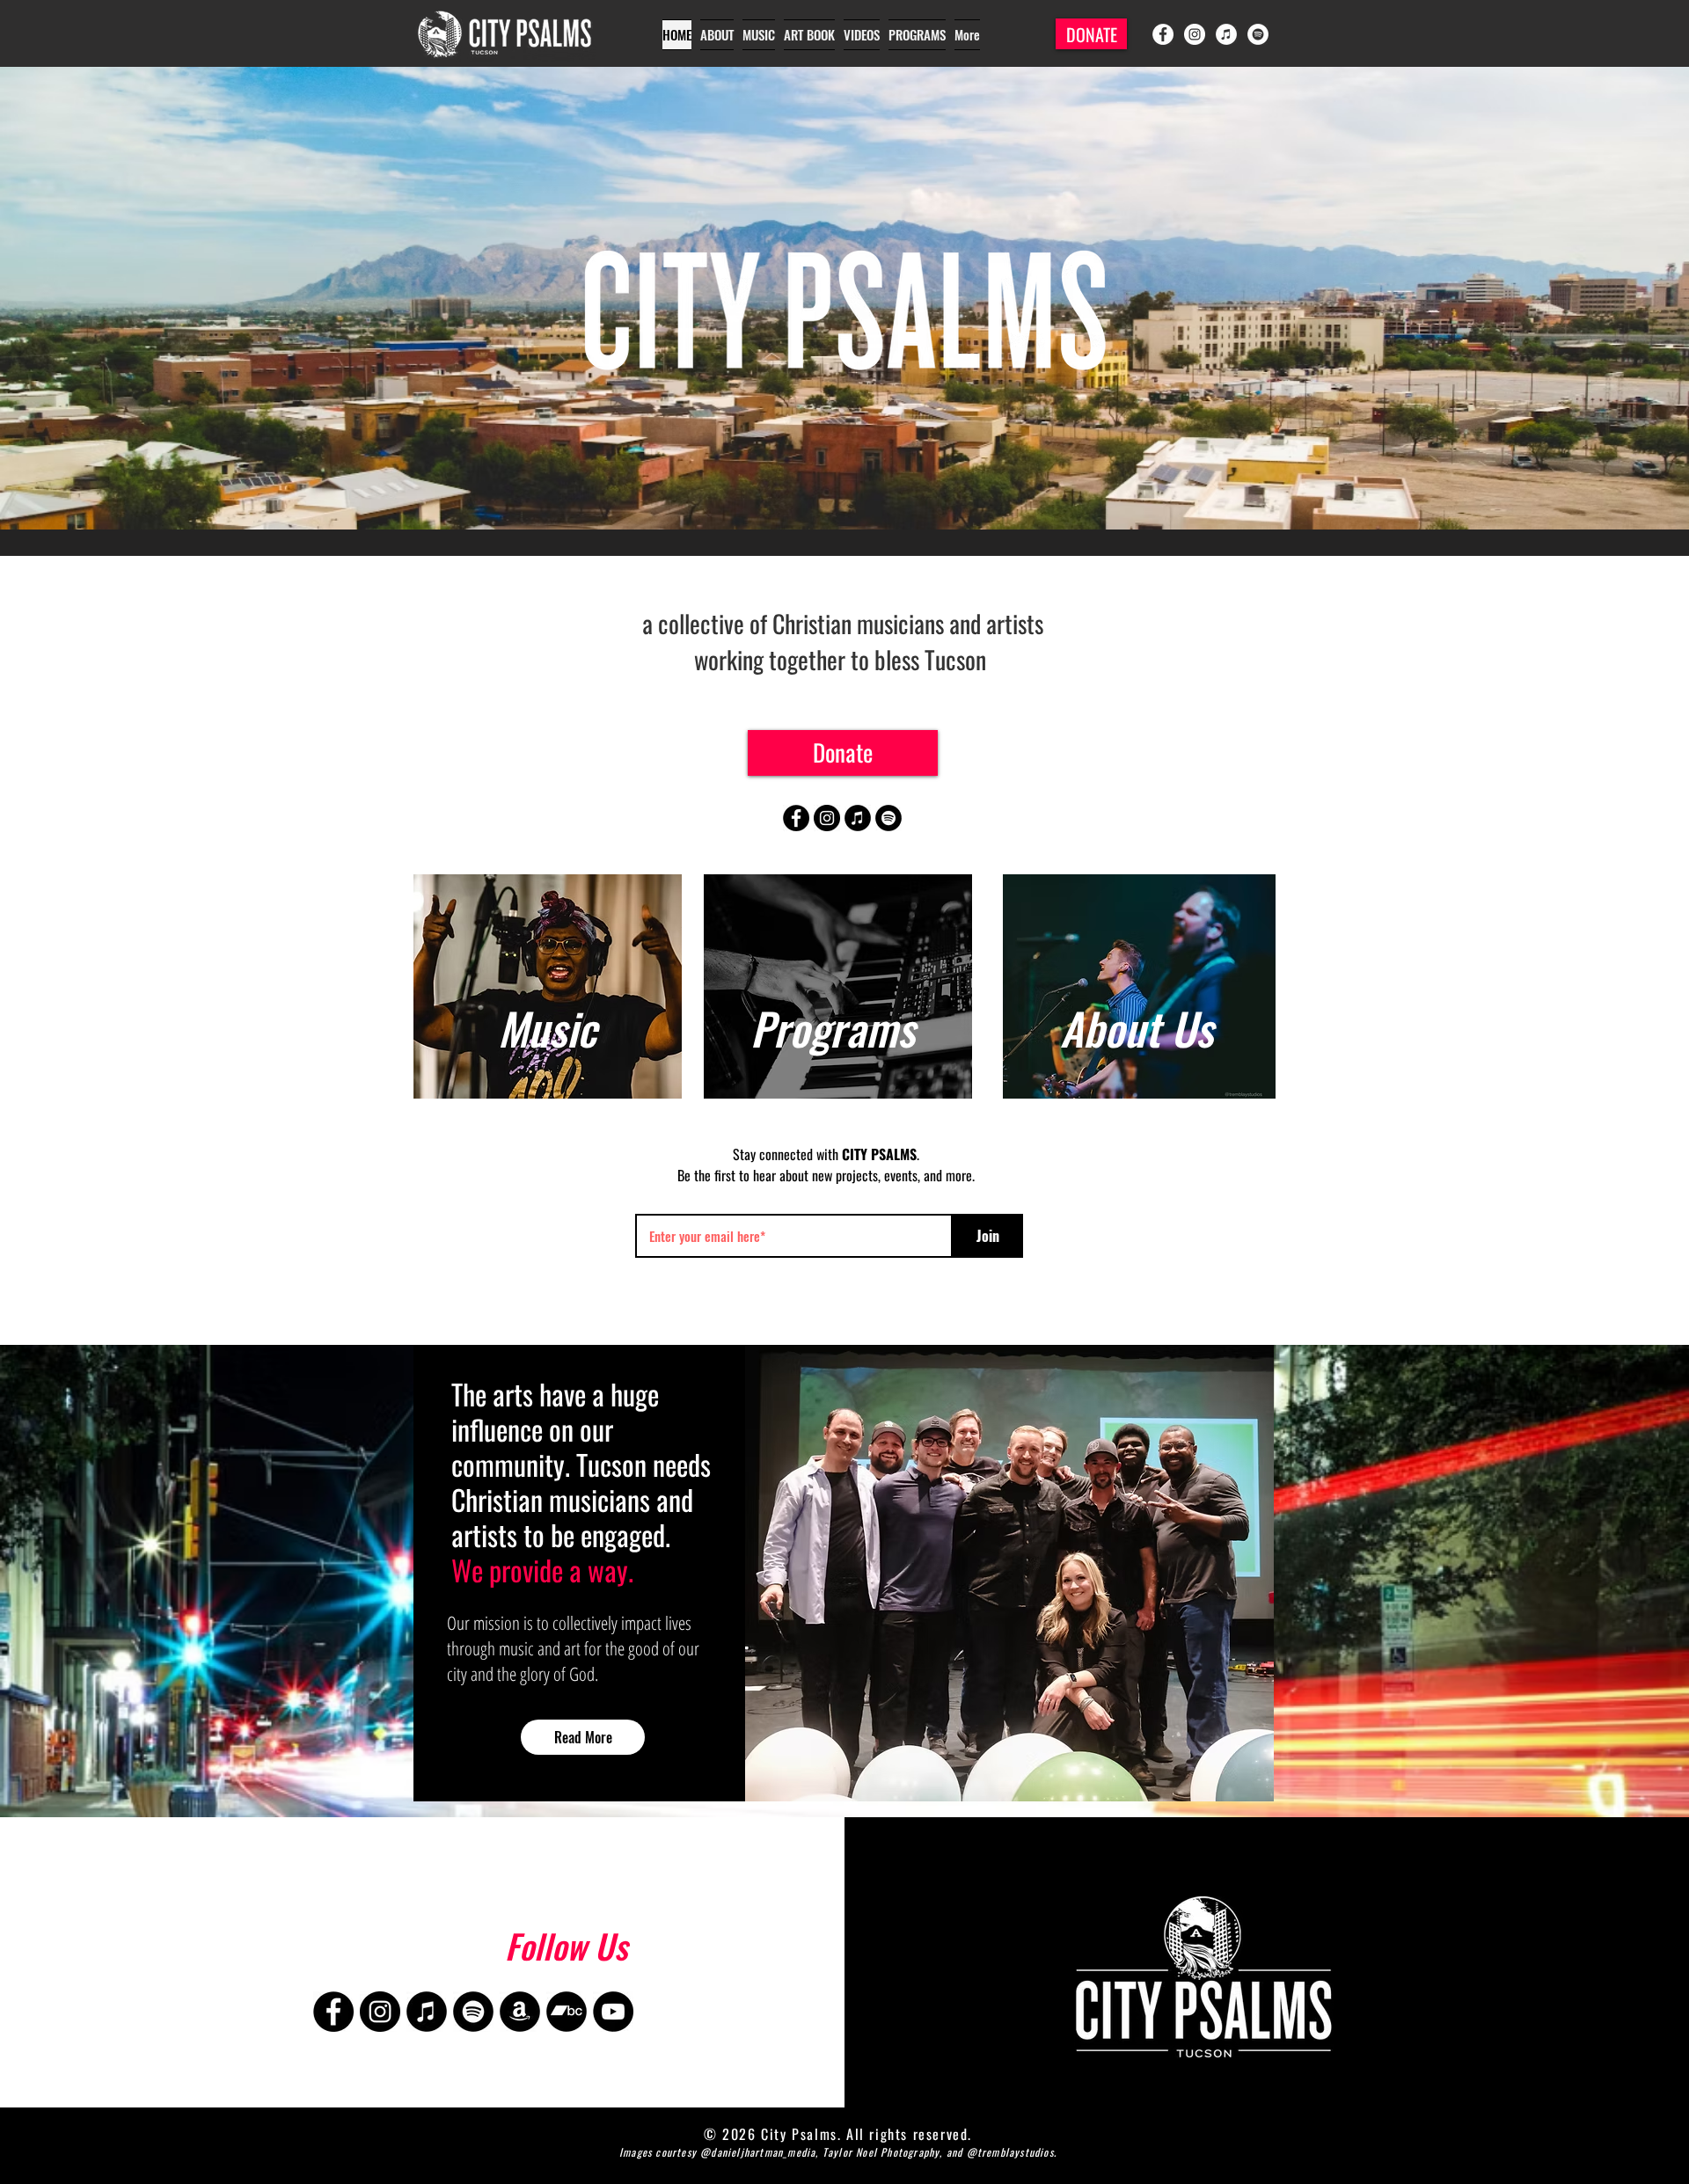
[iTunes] (1226, 34)
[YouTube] (613, 2012)
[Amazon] (520, 2012)
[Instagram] (1195, 34)
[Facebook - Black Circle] (796, 818)
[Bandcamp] (567, 2012)
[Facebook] (1163, 34)
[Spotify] (1258, 34)
